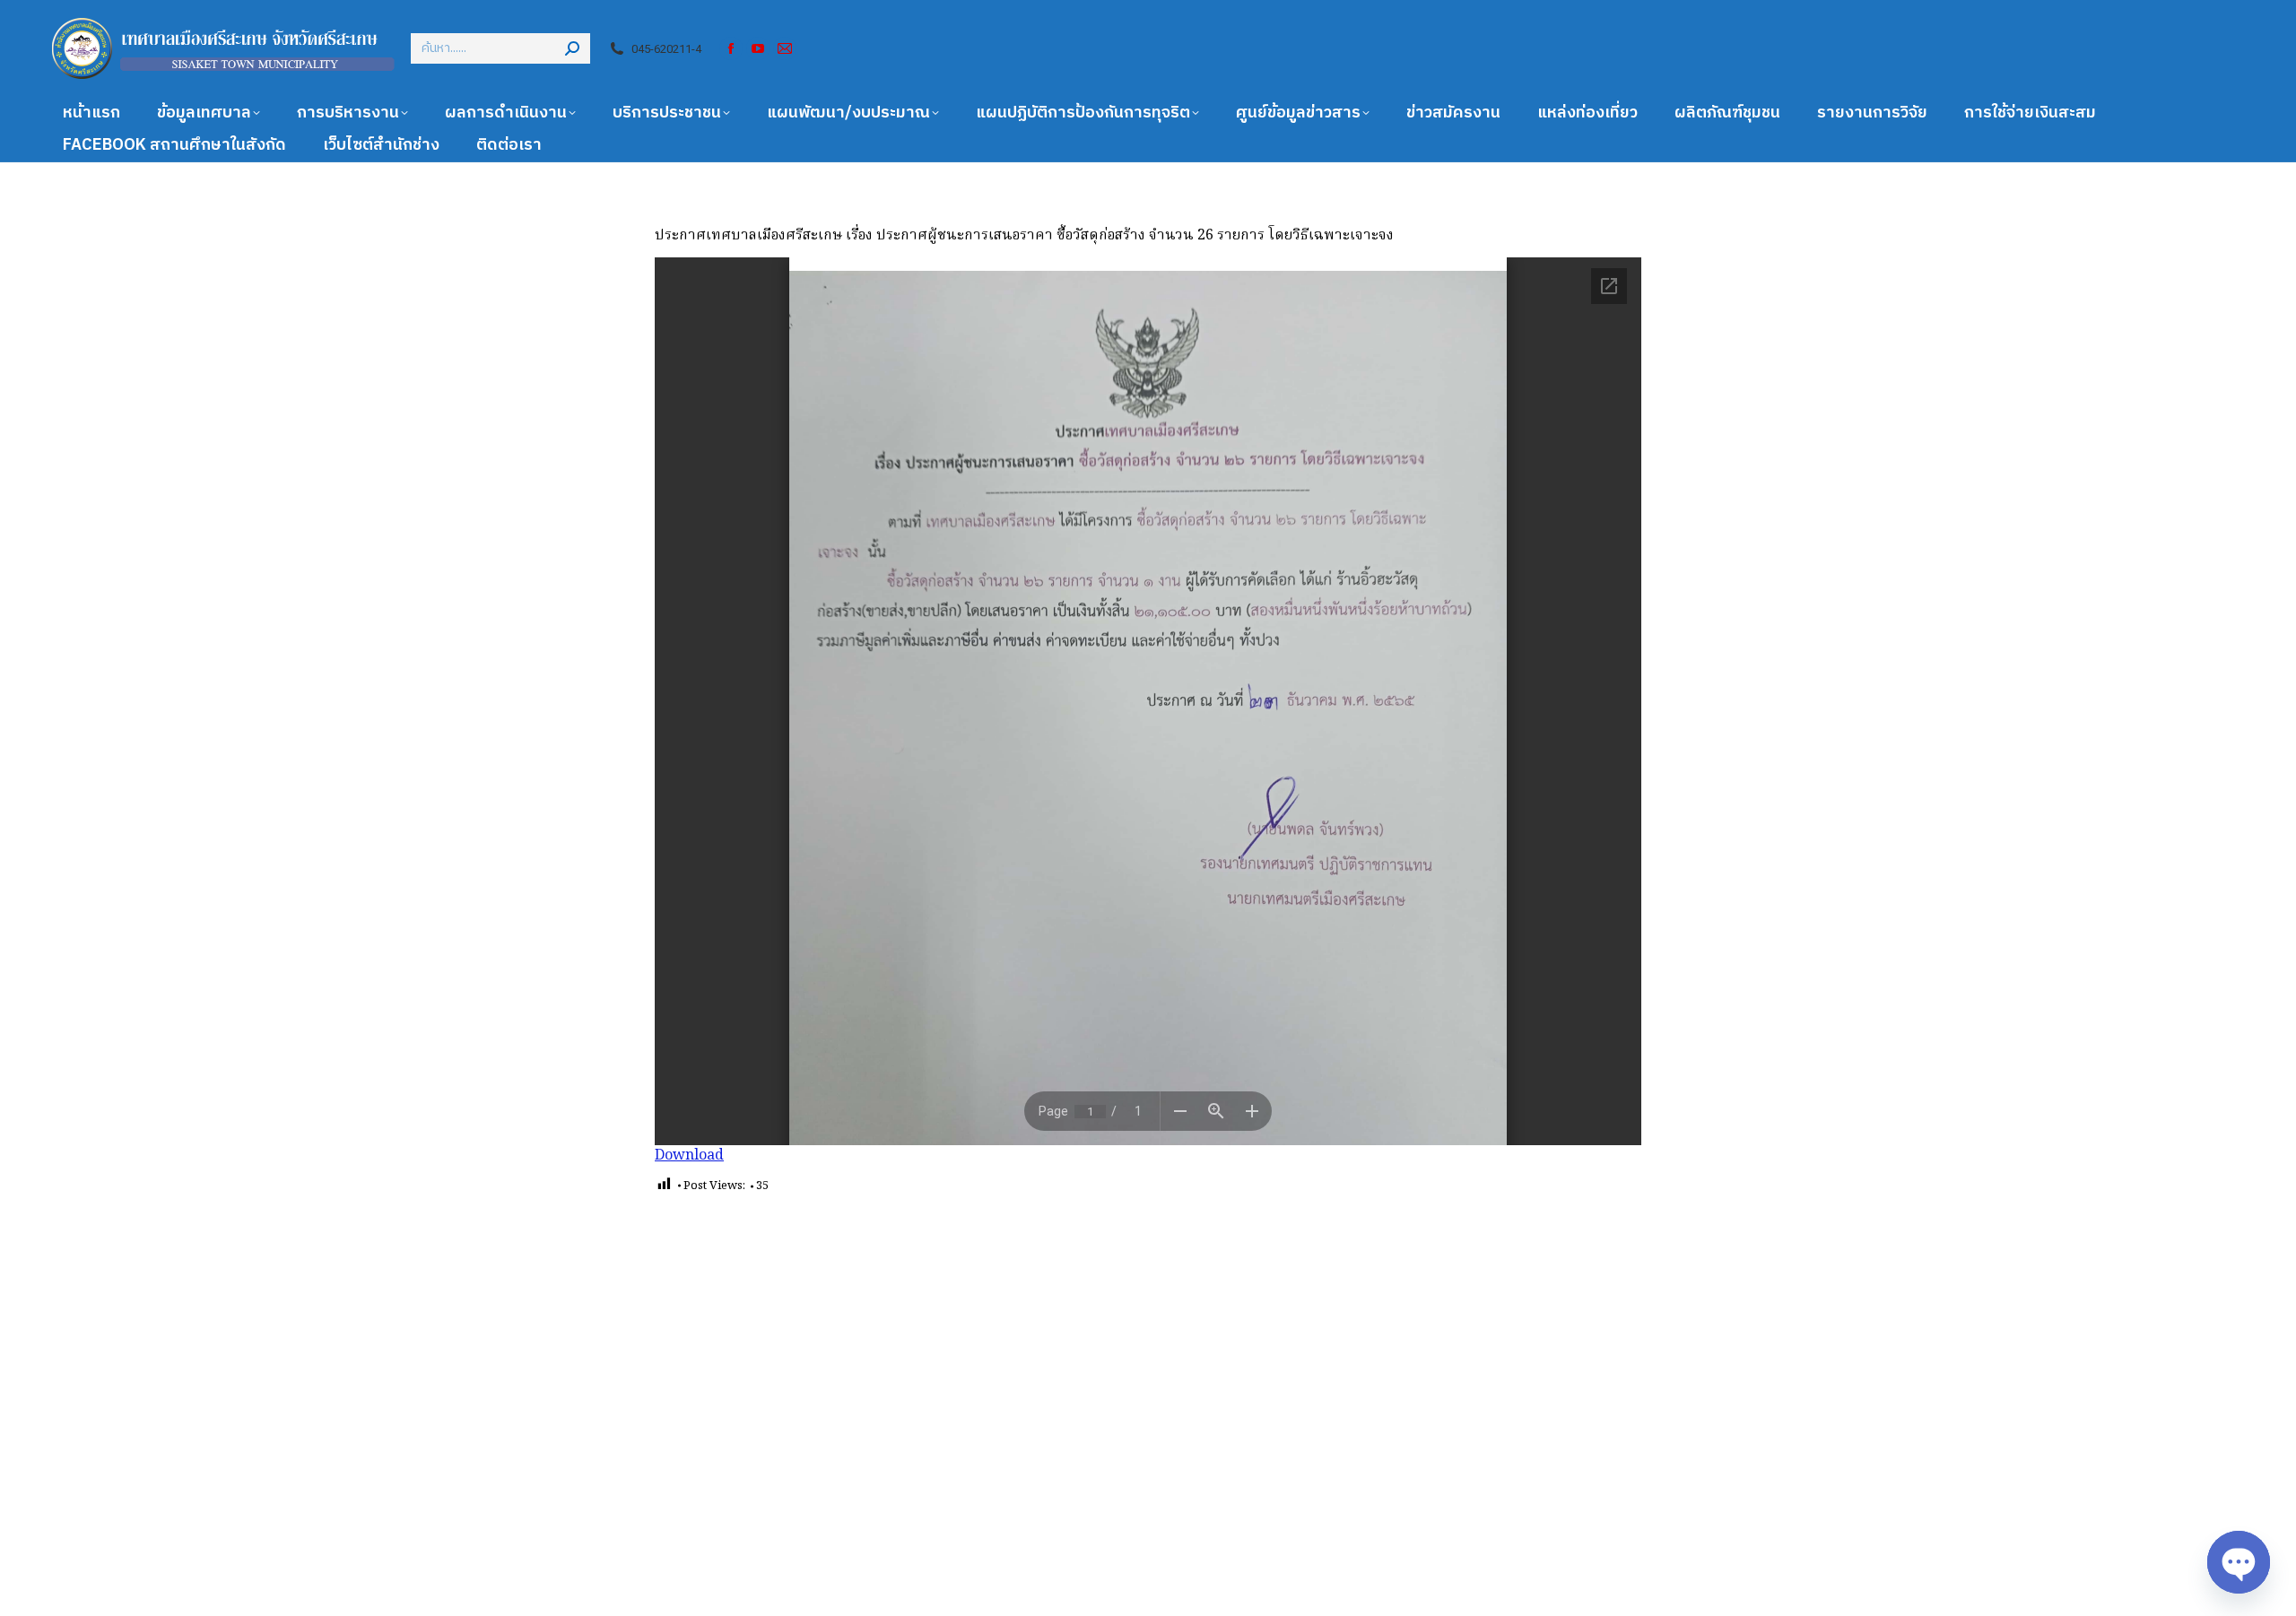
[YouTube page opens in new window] (758, 48)
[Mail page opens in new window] (785, 48)
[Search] (572, 48)
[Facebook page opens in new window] (731, 48)
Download (689, 1156)
